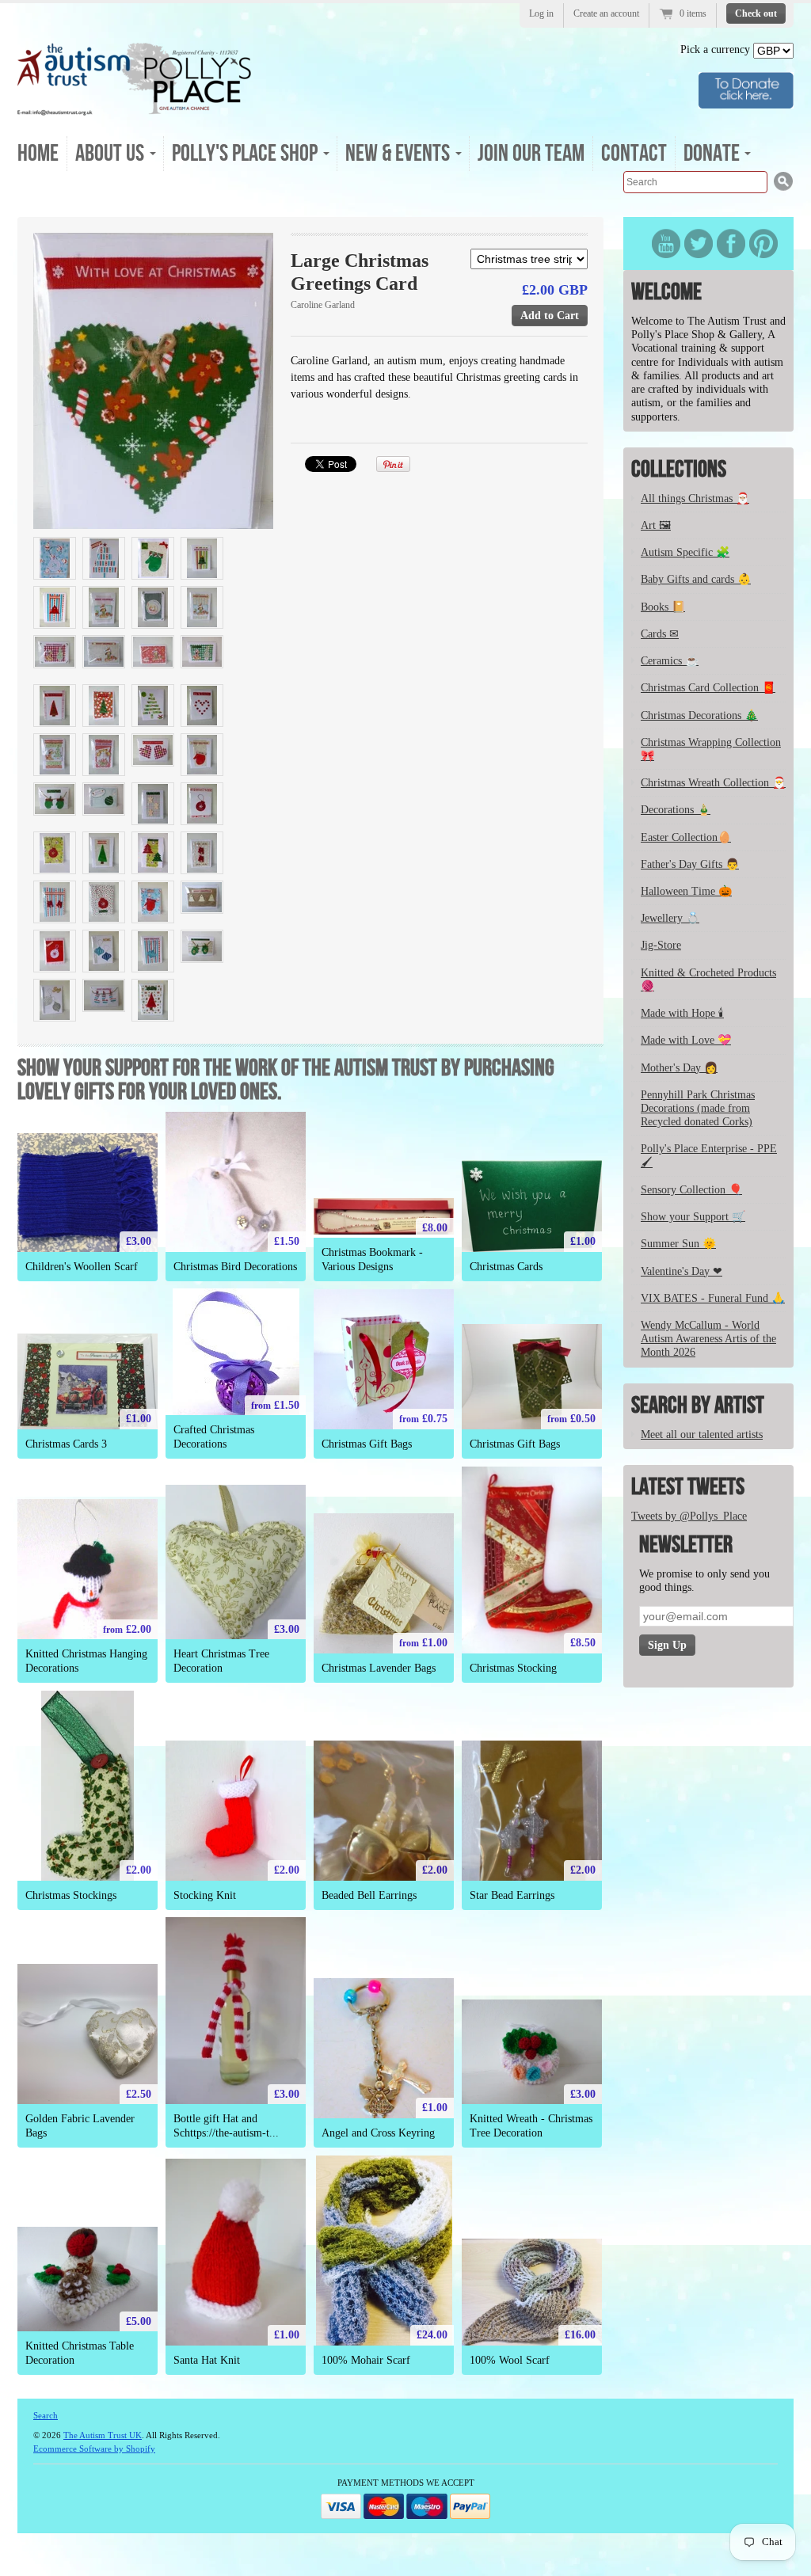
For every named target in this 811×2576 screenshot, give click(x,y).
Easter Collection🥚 (686, 837)
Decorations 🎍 (676, 810)
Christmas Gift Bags (367, 1444)
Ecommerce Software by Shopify (94, 2449)
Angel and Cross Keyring (378, 2133)
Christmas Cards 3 (66, 1444)
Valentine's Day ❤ (682, 1271)
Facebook (731, 244)
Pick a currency (717, 49)
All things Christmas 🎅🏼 (695, 498)
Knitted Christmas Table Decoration (80, 2353)
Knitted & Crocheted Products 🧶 (708, 980)
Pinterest (763, 244)
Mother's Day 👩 (679, 1068)
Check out (756, 13)
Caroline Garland (323, 305)
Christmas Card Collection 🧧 (708, 688)
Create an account (606, 13)
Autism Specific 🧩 (685, 552)
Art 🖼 (656, 525)
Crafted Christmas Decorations (214, 1436)
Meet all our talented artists (702, 1434)
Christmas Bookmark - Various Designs (372, 1259)
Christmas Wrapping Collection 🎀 (711, 749)
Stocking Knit (205, 1895)
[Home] (135, 110)
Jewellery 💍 (670, 918)
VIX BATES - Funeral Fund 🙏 (713, 1298)
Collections (679, 470)
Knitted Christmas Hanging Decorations (86, 1661)
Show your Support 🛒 (693, 1217)
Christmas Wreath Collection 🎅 (713, 783)
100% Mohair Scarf (366, 2360)
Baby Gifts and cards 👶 (696, 579)
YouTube (666, 244)
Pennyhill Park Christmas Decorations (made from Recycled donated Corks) (698, 1108)
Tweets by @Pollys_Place (689, 1516)
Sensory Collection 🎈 (691, 1190)
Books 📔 (663, 607)
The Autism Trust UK (103, 2435)
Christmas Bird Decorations (235, 1267)
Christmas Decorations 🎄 (699, 715)
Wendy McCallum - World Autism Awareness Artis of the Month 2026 (708, 1339)
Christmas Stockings (71, 1895)
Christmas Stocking (513, 1668)
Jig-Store (661, 945)
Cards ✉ (660, 634)
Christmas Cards (506, 1267)
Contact (634, 154)
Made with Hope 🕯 (682, 1013)
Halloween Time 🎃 (686, 891)
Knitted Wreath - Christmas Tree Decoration (531, 2125)
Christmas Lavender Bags (379, 1668)
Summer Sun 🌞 (678, 1244)
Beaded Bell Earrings (369, 1895)
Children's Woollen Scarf (82, 1267)
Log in (541, 13)
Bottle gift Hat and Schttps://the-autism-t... (226, 2125)
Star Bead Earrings (512, 1895)
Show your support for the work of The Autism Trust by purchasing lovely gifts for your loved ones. (286, 1080)
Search (46, 2415)
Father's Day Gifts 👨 (690, 864)
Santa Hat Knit (207, 2360)
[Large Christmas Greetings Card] (153, 381)
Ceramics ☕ (670, 661)
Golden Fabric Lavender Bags (80, 2125)
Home (38, 154)
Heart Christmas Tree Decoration (221, 1661)
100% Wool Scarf (510, 2360)
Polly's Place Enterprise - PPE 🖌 (709, 1155)
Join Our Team (531, 154)
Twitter (699, 244)
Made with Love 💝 (686, 1040)
